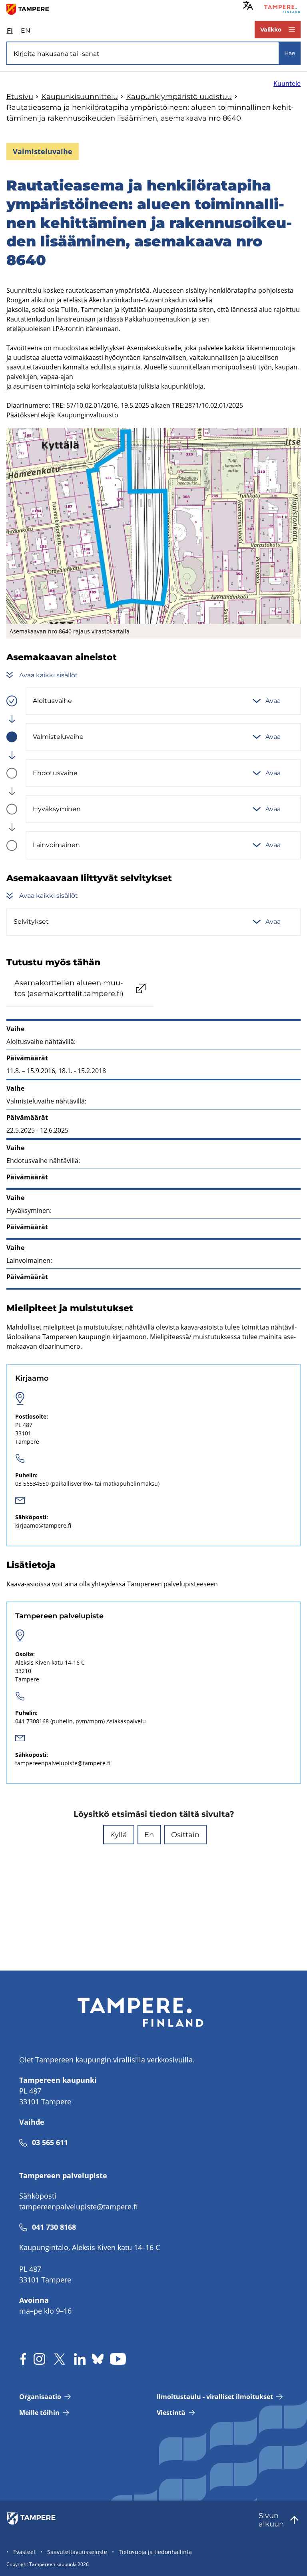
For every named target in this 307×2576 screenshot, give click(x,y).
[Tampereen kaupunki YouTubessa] (118, 2359)
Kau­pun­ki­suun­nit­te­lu (80, 97)
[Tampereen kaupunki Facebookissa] (23, 2359)
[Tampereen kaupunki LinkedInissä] (80, 2359)
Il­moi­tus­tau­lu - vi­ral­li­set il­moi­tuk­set (215, 2397)
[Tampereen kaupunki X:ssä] (60, 2359)
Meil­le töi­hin (39, 2413)
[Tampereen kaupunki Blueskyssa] (98, 2359)
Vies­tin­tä (171, 2413)
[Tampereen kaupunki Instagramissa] (39, 2359)
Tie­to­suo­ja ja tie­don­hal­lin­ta (155, 2552)
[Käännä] (248, 5)
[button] (119, 1835)
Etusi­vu (20, 97)
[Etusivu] (31, 9)
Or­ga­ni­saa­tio (40, 2397)
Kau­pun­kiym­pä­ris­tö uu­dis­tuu (179, 97)
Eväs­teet (24, 2552)
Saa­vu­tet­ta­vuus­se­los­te (77, 2552)
